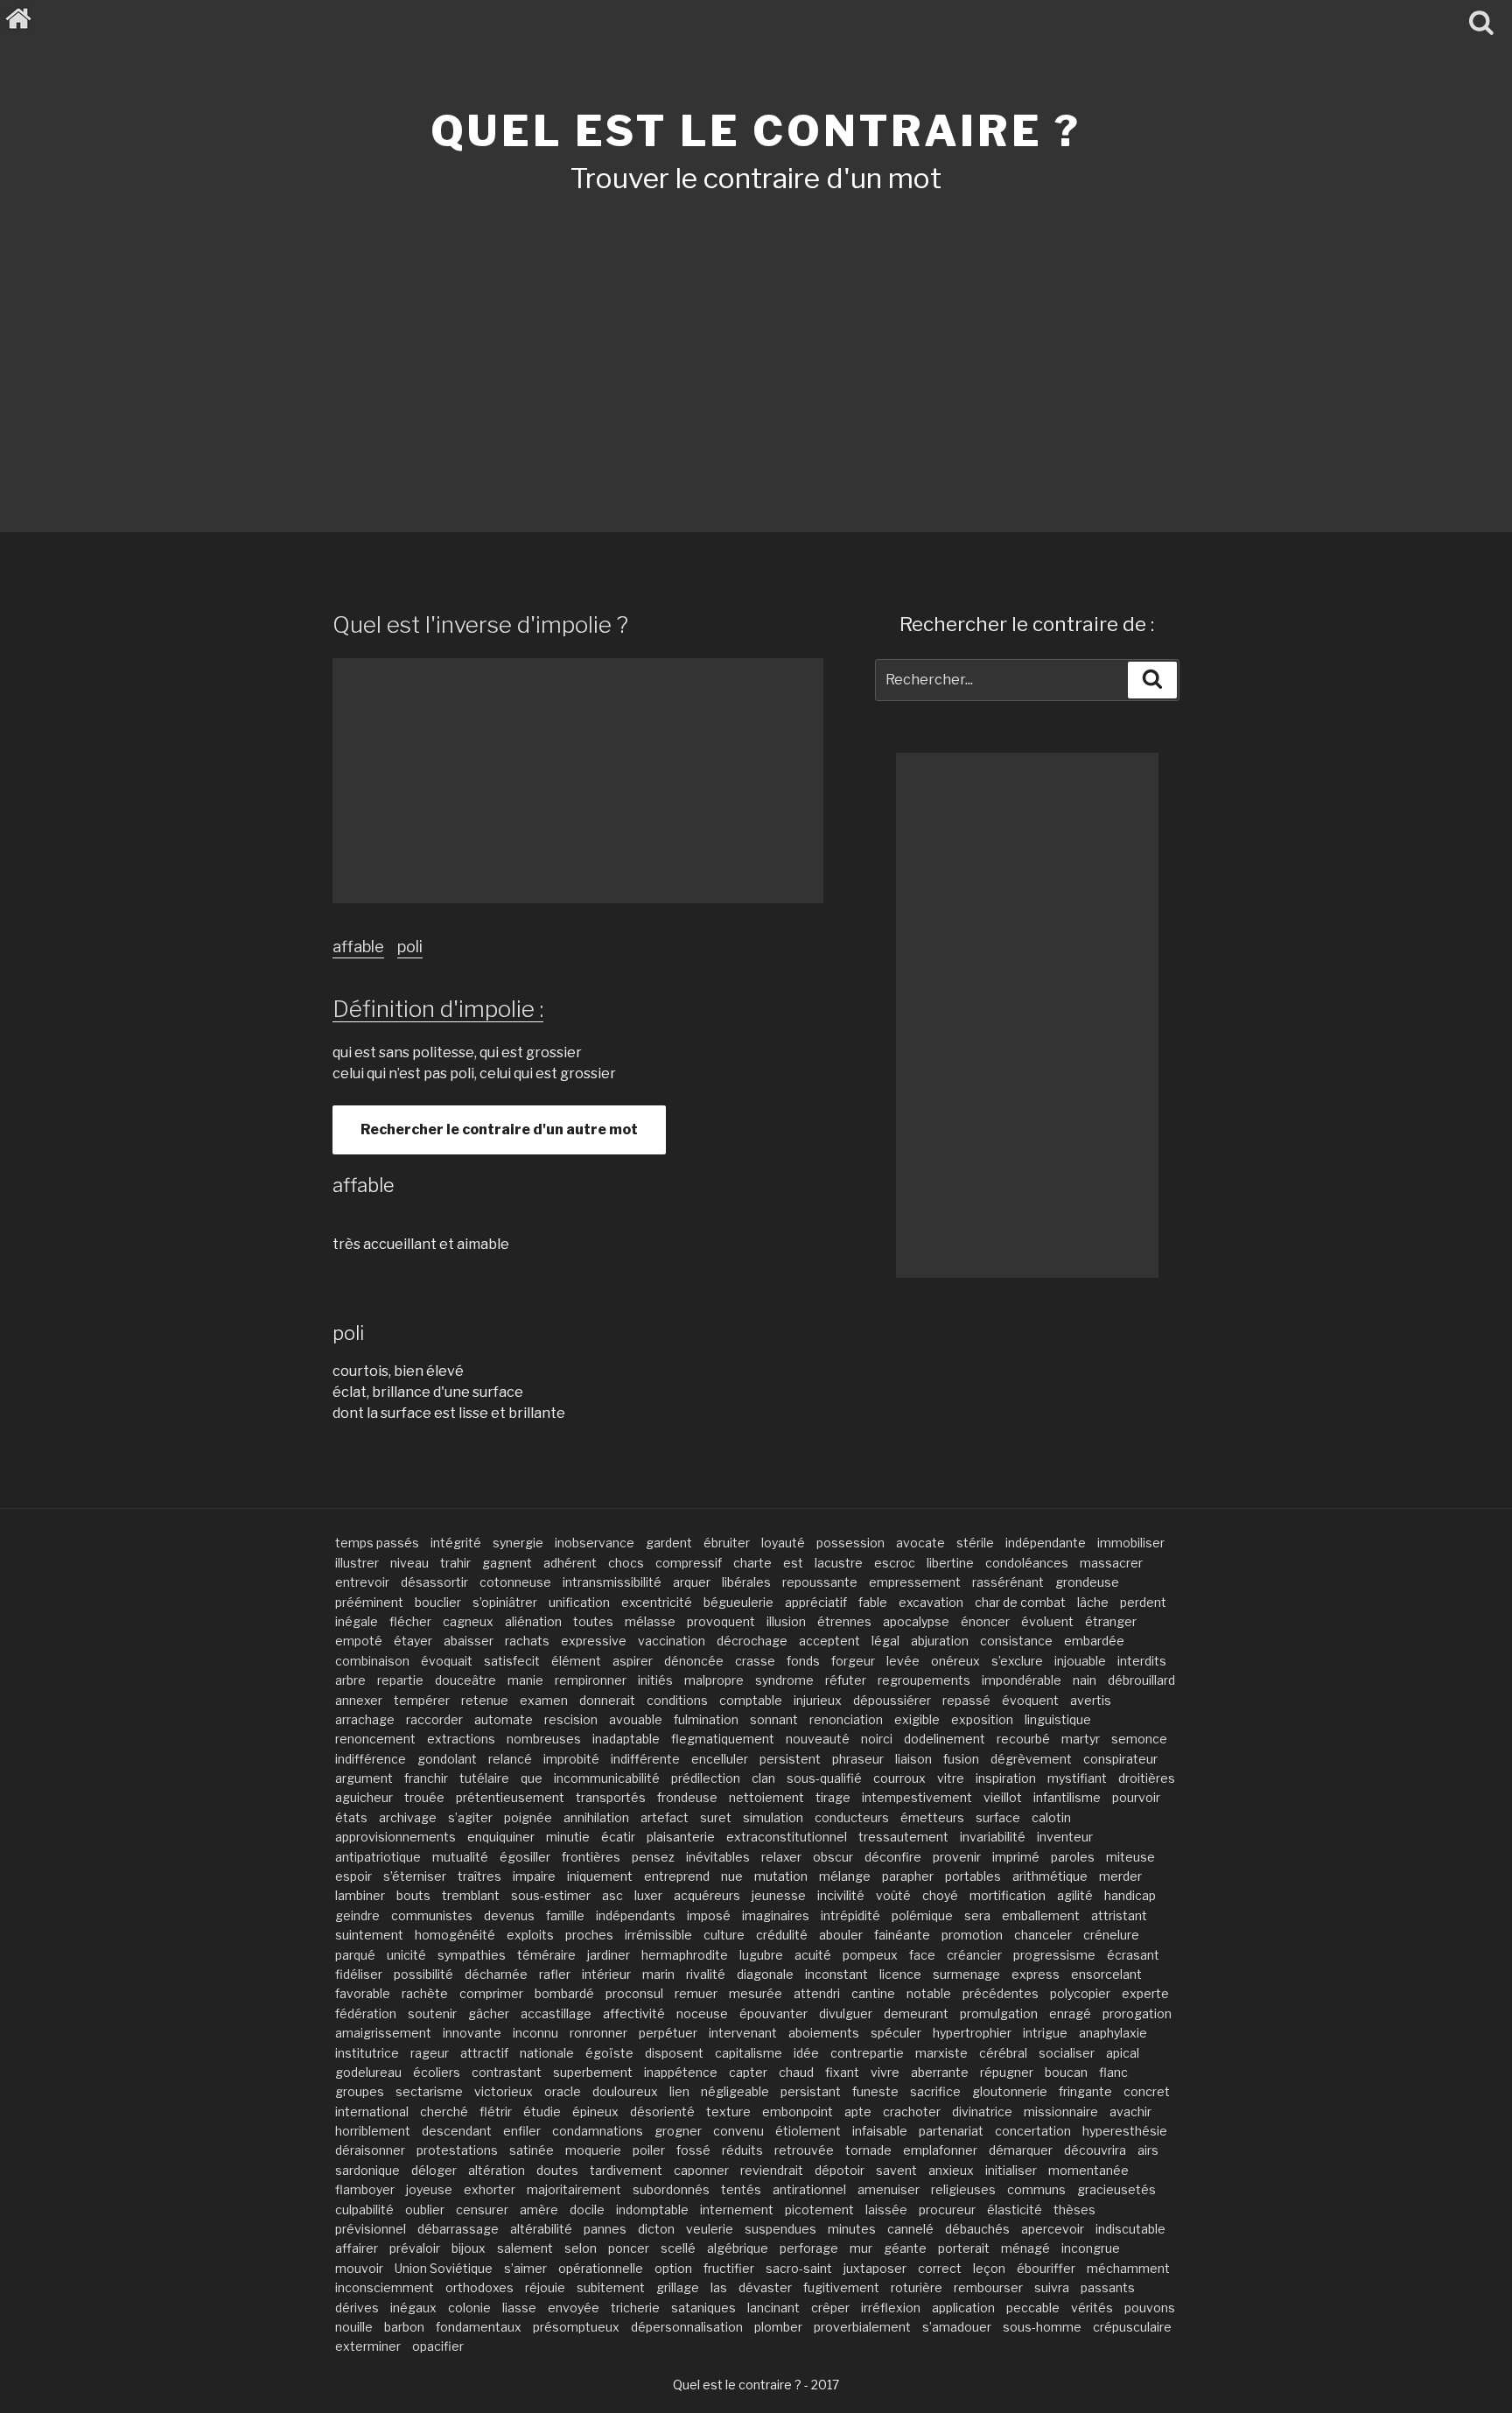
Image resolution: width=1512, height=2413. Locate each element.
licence (900, 1974)
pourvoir (1136, 1797)
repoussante (820, 1582)
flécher (410, 1621)
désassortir (434, 1582)
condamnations (598, 2131)
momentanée (1088, 2170)
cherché (444, 2111)
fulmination (706, 1719)
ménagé (1025, 2248)
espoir (353, 1876)
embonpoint (798, 2111)
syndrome (784, 1680)
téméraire (546, 1955)
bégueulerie (738, 1602)
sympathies (472, 1955)
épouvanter (773, 2013)
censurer (482, 2210)
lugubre (761, 1955)
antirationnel (809, 2189)
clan (763, 1778)
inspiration (1006, 1778)
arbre (350, 1680)
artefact (665, 1817)
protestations (457, 2150)
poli (410, 947)
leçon (989, 2268)
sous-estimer (551, 1895)
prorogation (1137, 2013)
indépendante (1046, 1543)
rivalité (706, 1974)
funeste (875, 2091)
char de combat (1020, 1602)
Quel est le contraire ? (756, 131)
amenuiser (889, 2189)
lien (679, 2091)
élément (576, 1661)
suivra (1052, 2287)
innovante (472, 2033)
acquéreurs (707, 1895)
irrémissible (658, 1935)
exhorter (490, 2189)
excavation (931, 1602)
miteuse (1130, 1857)
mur (861, 2248)
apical (1123, 2053)
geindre (357, 1915)
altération (497, 2170)
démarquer (1021, 2150)
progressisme (1054, 1955)
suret (716, 1817)
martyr (1081, 1739)
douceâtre (465, 1680)
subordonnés (671, 2189)
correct (940, 2268)
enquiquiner (501, 1837)
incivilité (841, 1895)
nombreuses (544, 1739)
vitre (951, 1778)
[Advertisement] (756, 340)
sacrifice (935, 2091)
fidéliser (359, 1974)
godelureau (368, 2072)
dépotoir (840, 2170)
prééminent (369, 1602)
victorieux (504, 2091)
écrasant (1133, 1955)
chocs (626, 1563)
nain (1085, 1680)
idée (806, 2053)
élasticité (1015, 2210)
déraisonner (370, 2150)
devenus (509, 1915)
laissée (886, 2210)
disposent (674, 2053)
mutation (781, 1876)
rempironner (591, 1680)
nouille (354, 2327)
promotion (972, 1935)
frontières (591, 1857)
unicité (406, 1955)
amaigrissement (383, 2033)
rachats (527, 1641)
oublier (425, 2210)
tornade (868, 2150)
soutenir (432, 2013)
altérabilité (541, 2229)
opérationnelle (601, 2268)
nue (732, 1876)
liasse (519, 2308)
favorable (363, 1993)
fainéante (902, 1935)
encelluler (720, 1759)
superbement (593, 2072)
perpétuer (668, 2033)
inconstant (836, 1974)
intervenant (743, 2033)
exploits (530, 1935)
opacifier (438, 2346)
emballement (1041, 1915)
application (963, 2308)
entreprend (677, 1876)
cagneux (468, 1621)
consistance (1016, 1641)
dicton (656, 2229)
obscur (833, 1857)
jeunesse (779, 1895)
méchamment (1128, 2268)
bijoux (469, 2248)
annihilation (596, 1817)
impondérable (1022, 1680)
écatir (618, 1837)
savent (896, 2170)
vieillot (1003, 1797)
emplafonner (940, 2150)
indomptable (652, 2210)
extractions (461, 1739)
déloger (434, 2170)
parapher (908, 1876)
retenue (485, 1700)
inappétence (681, 2072)
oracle (563, 2091)
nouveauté (818, 1739)
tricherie (635, 2308)
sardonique (367, 2170)
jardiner (609, 1955)
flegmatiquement (723, 1739)
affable (358, 947)
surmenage (966, 1974)
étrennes (844, 1621)
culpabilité (364, 2210)
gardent (669, 1543)
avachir (1130, 2111)
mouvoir (359, 2268)
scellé (678, 2248)
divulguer (846, 2013)
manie (525, 1680)
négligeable (735, 2091)
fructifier (729, 2268)
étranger (1111, 1621)
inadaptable (626, 1739)
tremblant (471, 1895)
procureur (947, 2210)
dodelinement (945, 1739)
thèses (1074, 2210)
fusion (961, 1759)
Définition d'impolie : (438, 1009)
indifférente (645, 1759)
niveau (409, 1563)
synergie (518, 1543)
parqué (355, 1955)
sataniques (703, 2308)
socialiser (1067, 2053)
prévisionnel (371, 2229)
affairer (357, 2248)
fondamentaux (479, 2327)
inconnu (535, 2033)
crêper (830, 2308)
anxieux (951, 2170)
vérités (1092, 2308)
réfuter (846, 1680)
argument (364, 1778)
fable (873, 1602)
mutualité (460, 1857)
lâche (1093, 1602)
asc (612, 1895)
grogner (678, 2131)
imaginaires (776, 1915)
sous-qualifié (824, 1778)
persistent (790, 1759)
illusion (786, 1621)
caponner (701, 2170)
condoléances (1027, 1563)
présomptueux (576, 2327)
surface (998, 1817)
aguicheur (364, 1797)
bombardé (564, 1993)
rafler (555, 1974)
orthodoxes (479, 2287)
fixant (842, 2072)
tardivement (626, 2170)
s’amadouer (957, 2327)
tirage (833, 1797)
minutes (852, 2229)
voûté (893, 1895)
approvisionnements (395, 1837)
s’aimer (525, 2268)
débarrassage (458, 2229)
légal (885, 1641)
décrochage (752, 1641)
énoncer (985, 1621)
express (1036, 1974)
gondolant (447, 1759)
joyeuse (429, 2189)
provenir (957, 1857)
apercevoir (1053, 2229)
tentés (741, 2189)
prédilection (706, 1778)
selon (581, 2248)
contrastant (507, 2072)
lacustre (839, 1563)
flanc (1113, 2072)
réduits (742, 2150)
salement (525, 2248)
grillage (678, 2287)
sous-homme (1042, 2327)
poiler (649, 2150)
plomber (778, 2327)
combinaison (372, 1661)
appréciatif (816, 1602)
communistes (432, 1915)
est (793, 1563)
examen (544, 1700)
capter (748, 2072)
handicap (1130, 1895)
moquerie (593, 2150)
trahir (455, 1563)
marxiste (941, 2053)
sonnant (774, 1719)
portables (973, 1876)
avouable (636, 1719)
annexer (359, 1700)
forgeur (853, 1661)
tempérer (422, 1700)
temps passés (377, 1543)
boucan (1066, 2072)
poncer (629, 2248)
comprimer (491, 1993)
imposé (709, 1915)
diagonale (765, 1974)
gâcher (489, 2013)
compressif (689, 1563)
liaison (913, 1759)
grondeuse (1087, 1582)
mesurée (756, 1993)
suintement (369, 1935)
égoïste (609, 2053)
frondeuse (687, 1797)
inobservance (595, 1543)
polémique (922, 1915)
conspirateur (1120, 1759)
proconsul (634, 1993)
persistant (811, 2091)
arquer (692, 1582)
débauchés (977, 2229)
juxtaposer (875, 2268)
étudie (542, 2111)
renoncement (375, 1739)
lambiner (360, 1895)
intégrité (456, 1543)
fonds (803, 1661)
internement (737, 2210)
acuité (813, 1955)
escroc (895, 1563)
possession (850, 1543)
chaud (796, 2072)
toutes (593, 1621)
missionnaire (1061, 2111)
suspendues (780, 2229)
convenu (738, 2131)
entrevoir (362, 1582)
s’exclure (1017, 1661)
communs (1036, 2189)
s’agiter (470, 1817)
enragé (1070, 2013)
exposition (982, 1719)
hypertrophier (972, 2033)
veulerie (710, 2229)
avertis (1091, 1700)
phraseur (858, 1759)
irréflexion (891, 2308)
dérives (357, 2308)
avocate (920, 1543)
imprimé (1016, 1857)
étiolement (808, 2131)
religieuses (963, 2189)
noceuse (702, 2013)
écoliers (437, 2072)
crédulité (782, 1935)
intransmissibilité (612, 1582)
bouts (413, 1895)
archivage (408, 1817)
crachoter (912, 2111)
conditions (677, 1700)
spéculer (896, 2033)
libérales (746, 1582)
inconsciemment (385, 2287)
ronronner (598, 2033)
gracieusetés (1116, 2189)
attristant (1119, 1915)
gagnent (507, 1563)
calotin (1051, 1817)
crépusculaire (1132, 2327)
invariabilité (993, 1837)
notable (929, 1993)
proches (589, 1935)
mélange (845, 1876)
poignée (528, 1817)
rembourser (988, 2287)
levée (903, 1661)
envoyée (574, 2308)
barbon (404, 2327)
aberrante (940, 2072)
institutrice (367, 2053)
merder (1120, 1876)
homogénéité (455, 1935)
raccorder (434, 1719)
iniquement (600, 1876)
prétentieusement (510, 1797)
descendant (457, 2131)
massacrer (1111, 1563)
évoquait (447, 1661)
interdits (1142, 1661)
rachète (425, 1993)
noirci (877, 1739)
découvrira (1095, 2150)
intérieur (606, 1974)
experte (1145, 1993)
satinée (532, 2150)
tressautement (903, 1837)
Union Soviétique (444, 2268)
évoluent (1047, 1621)
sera (977, 1915)
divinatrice (982, 2111)
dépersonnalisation (687, 2327)
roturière (917, 2287)
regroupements (924, 1680)
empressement (915, 1582)
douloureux (625, 2091)
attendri (817, 1993)
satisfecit (512, 1661)
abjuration (940, 1641)
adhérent (570, 1563)
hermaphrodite (685, 1955)
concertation (1033, 2131)
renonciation (846, 1719)
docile (587, 2210)
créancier (974, 1955)
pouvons (1150, 2308)
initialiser (1011, 2170)
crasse (755, 1661)
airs (1148, 2150)
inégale (357, 1621)
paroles (1073, 1857)
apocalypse (916, 1621)
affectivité (634, 2013)
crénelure (1111, 1935)
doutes (557, 2170)
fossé (693, 2150)
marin (658, 1974)
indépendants (636, 1915)
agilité (1075, 1895)
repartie (400, 1680)
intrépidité (850, 1915)
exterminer (368, 2346)
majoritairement (574, 2189)
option (673, 2268)
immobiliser (1131, 1543)
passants (1108, 2287)
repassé (966, 1700)
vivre (885, 2072)
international (372, 2111)
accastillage (556, 2013)
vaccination (672, 1641)
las (719, 2287)
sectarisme (429, 2091)
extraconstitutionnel (787, 1837)
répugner (1007, 2072)
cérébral (1003, 2053)
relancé (510, 1759)
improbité (571, 1759)
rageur (430, 2053)
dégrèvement (1031, 1759)
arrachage (365, 1719)
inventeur (1065, 1837)
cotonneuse (515, 1582)
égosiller (525, 1857)
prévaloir (415, 2248)
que (532, 1778)
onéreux (955, 1661)
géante (905, 2248)
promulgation (999, 2013)
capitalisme (749, 2053)
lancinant (773, 2308)
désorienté (662, 2111)
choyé (940, 1895)
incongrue (1091, 2248)
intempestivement (917, 1797)
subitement (611, 2287)
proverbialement (862, 2327)
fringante (1085, 2091)
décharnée (496, 1974)
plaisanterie (681, 1837)
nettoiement (766, 1797)
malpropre (714, 1680)
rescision (571, 1719)
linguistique (1058, 1719)
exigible (917, 1719)
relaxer (781, 1857)
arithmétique (1050, 1876)
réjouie (545, 2287)
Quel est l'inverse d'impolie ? (480, 624)
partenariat (951, 2131)
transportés (611, 1797)
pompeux (870, 1955)
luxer (648, 1895)
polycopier (1080, 1993)
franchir (426, 1778)
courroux (899, 1778)
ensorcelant (1106, 1974)
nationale (547, 2053)
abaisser (469, 1641)
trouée (424, 1797)
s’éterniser (415, 1876)
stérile (975, 1543)
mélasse (650, 1621)
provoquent (721, 1621)
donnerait (607, 1700)
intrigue (1045, 2033)
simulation (773, 1817)
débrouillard (1141, 1680)
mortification (1008, 1895)
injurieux (818, 1700)
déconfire (893, 1857)
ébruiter (727, 1543)
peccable (1033, 2308)
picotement (819, 2210)
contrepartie (867, 2053)
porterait (964, 2248)
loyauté (783, 1543)
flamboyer (365, 2189)
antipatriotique (378, 1857)
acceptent (829, 1641)
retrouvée (804, 2150)
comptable (751, 1700)
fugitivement (841, 2287)
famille (565, 1915)
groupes (360, 2091)
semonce (1139, 1739)
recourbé (1023, 1739)
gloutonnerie (1010, 2091)
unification (579, 1602)
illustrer (357, 1563)
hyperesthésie (1125, 2131)
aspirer (633, 1661)
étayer (413, 1641)
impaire (534, 1876)
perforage (809, 2248)
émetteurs (932, 1817)
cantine (873, 1993)
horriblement (373, 2131)
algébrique (738, 2248)
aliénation (533, 1621)
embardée (1094, 1641)
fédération (366, 2013)
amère (539, 2210)
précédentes (1001, 1993)
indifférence (371, 1759)
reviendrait (772, 2170)
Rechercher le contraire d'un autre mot (499, 1129)
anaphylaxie (1113, 2033)
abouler (841, 1935)
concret (1147, 2091)
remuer (696, 1993)
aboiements (824, 2033)
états (351, 1817)
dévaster (765, 2287)
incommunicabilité (607, 1778)
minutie (568, 1837)
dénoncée (694, 1661)
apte (858, 2111)
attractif (484, 2053)
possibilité (423, 1974)
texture (728, 2111)
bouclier (438, 1602)
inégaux (413, 2308)
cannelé (910, 2229)
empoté (359, 1641)
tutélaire (484, 1778)
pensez (653, 1857)
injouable (1080, 1661)
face (922, 1955)
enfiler (522, 2131)
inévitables (718, 1857)
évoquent (1030, 1700)
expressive (594, 1641)
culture (724, 1935)
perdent (1143, 1602)
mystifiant (1077, 1778)
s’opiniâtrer (505, 1602)
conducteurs (852, 1817)
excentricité (657, 1602)
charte (752, 1563)
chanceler (1043, 1935)
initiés (655, 1680)
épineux (595, 2111)
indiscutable (1130, 2229)
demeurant (916, 2013)
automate (504, 1719)
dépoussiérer (892, 1700)
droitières (1147, 1778)
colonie (469, 2308)
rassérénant (1008, 1582)
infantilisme (1067, 1797)
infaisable (880, 2131)
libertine (950, 1563)
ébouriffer (1046, 2268)
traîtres (479, 1876)
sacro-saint (799, 2268)
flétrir (496, 2111)
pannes (605, 2229)
